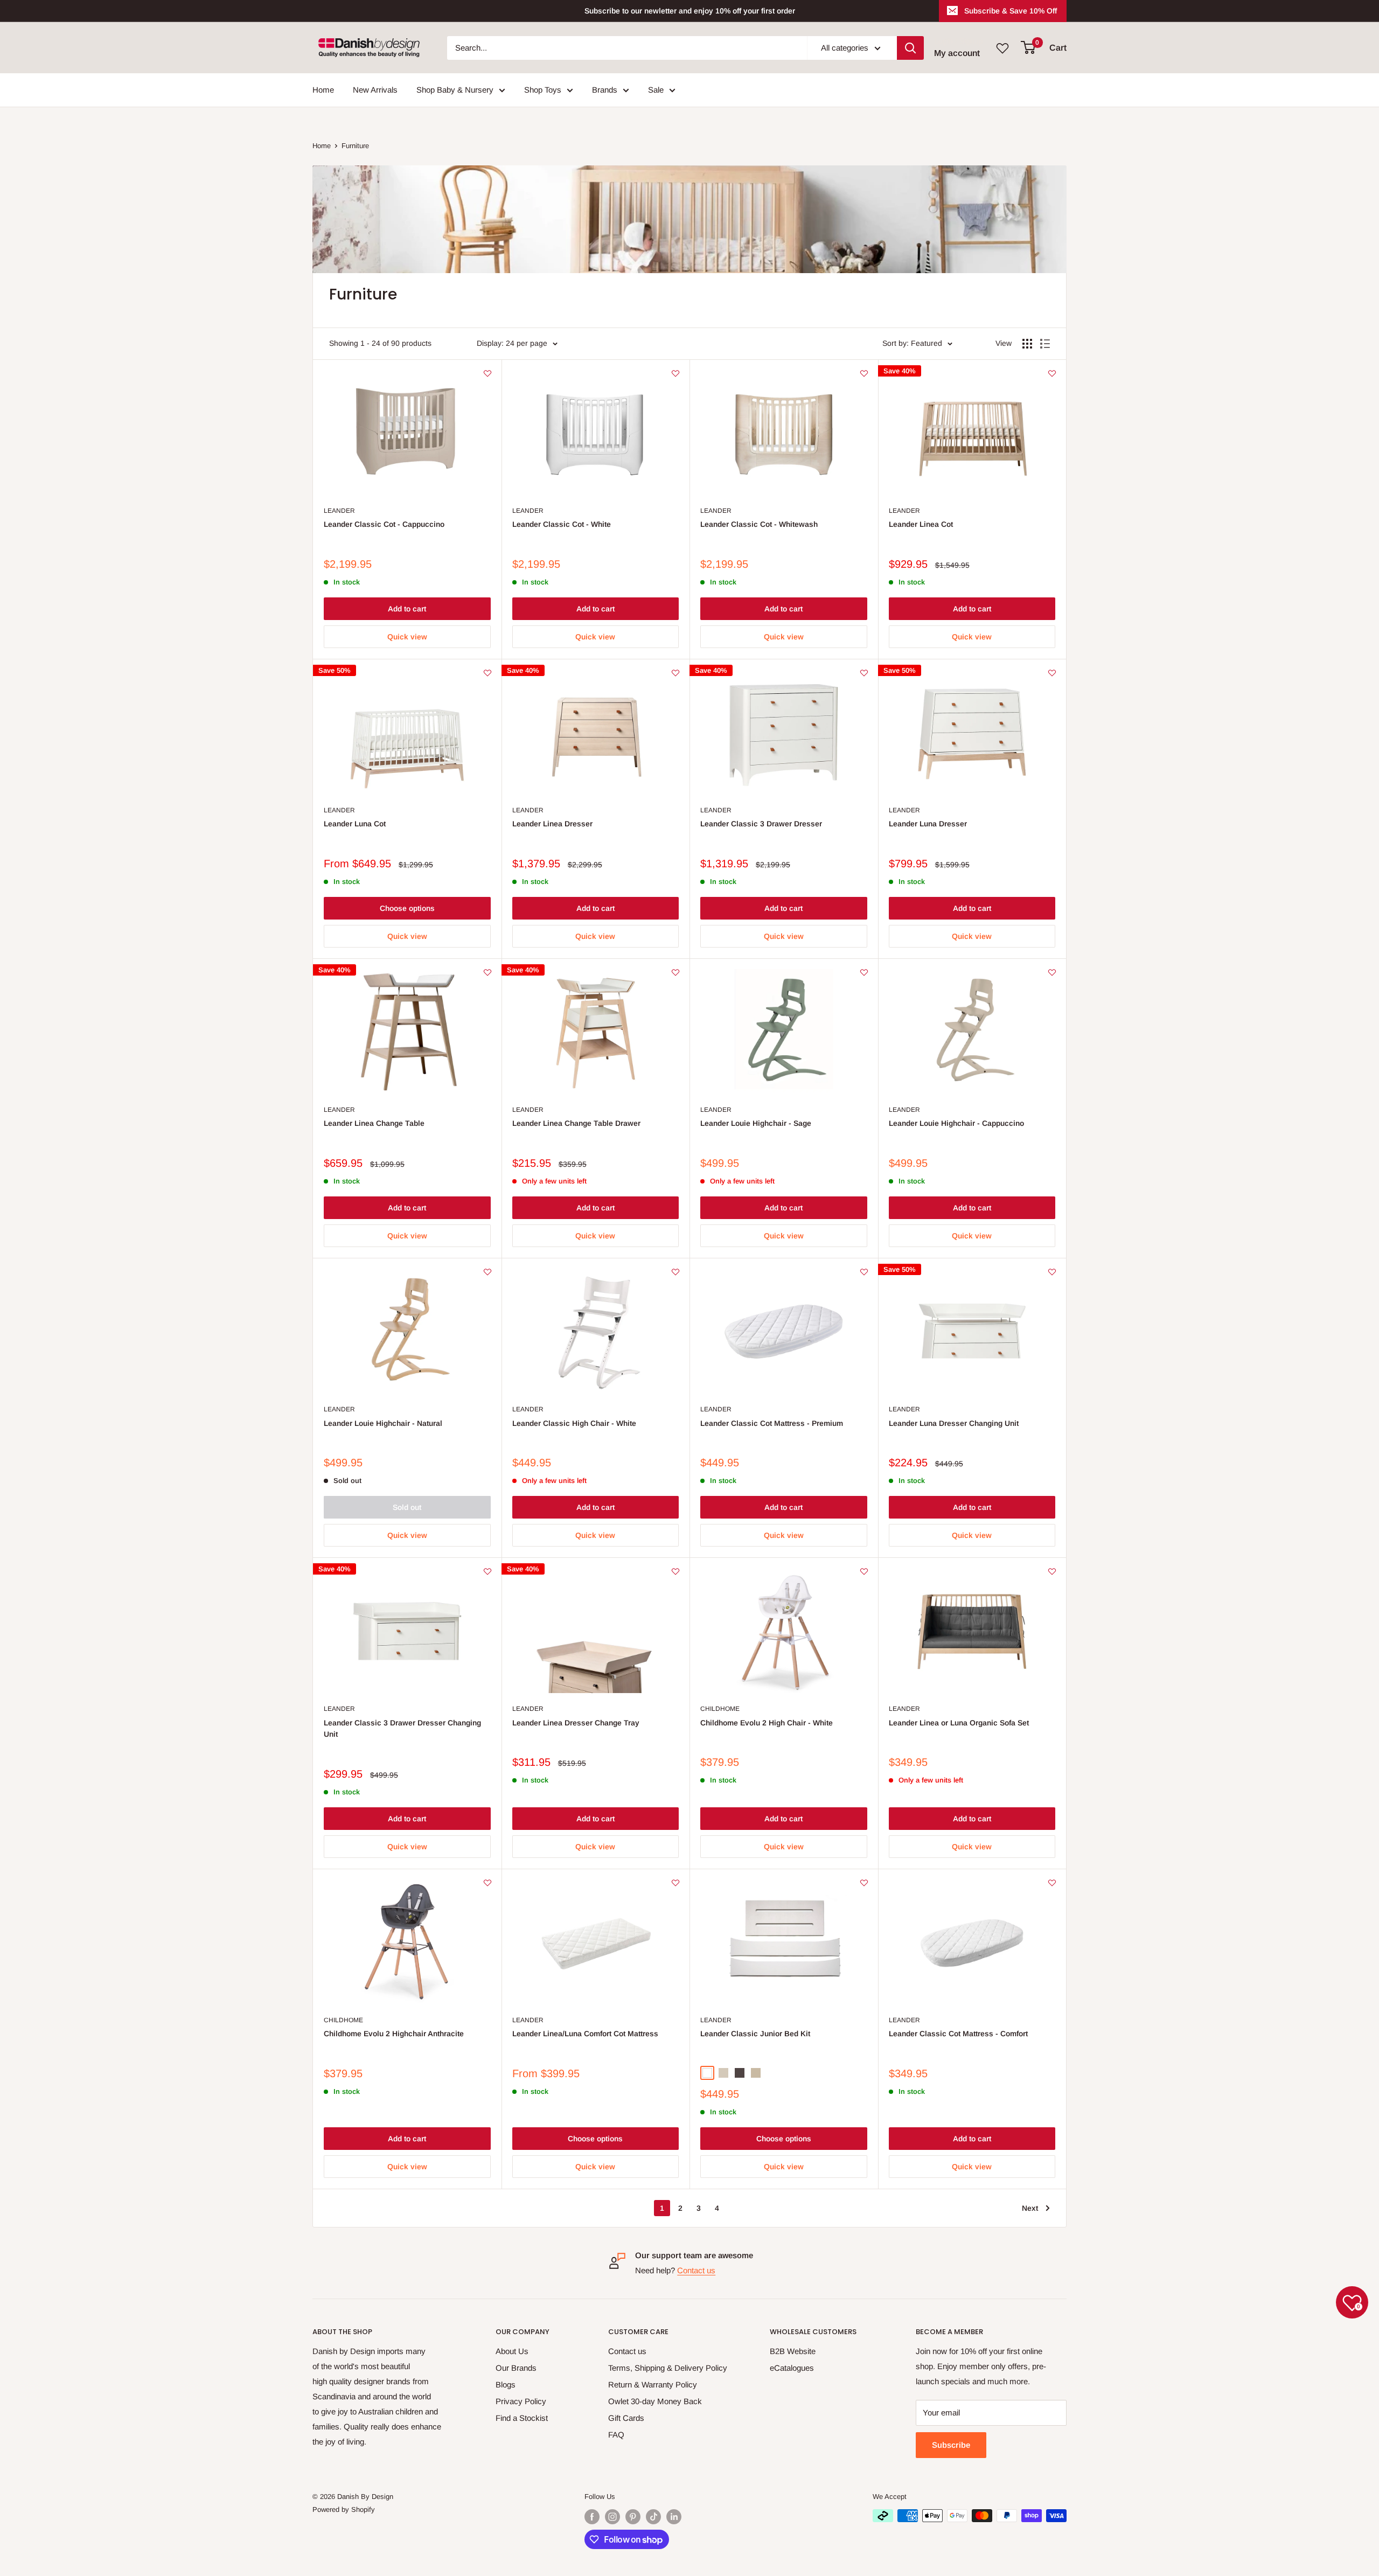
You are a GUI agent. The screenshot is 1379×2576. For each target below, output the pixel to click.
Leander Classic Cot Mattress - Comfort (958, 2034)
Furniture (355, 146)
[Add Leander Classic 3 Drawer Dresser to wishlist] (864, 673)
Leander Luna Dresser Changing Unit (954, 1423)
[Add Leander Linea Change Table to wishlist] (487, 972)
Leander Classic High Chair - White (574, 1423)
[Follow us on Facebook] (592, 2517)
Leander (339, 511)
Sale (656, 90)
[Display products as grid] (1027, 344)
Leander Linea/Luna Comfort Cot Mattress (585, 2034)
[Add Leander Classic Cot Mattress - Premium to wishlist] (864, 1272)
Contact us (696, 2270)
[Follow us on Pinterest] (633, 2517)
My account (957, 53)
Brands (605, 90)
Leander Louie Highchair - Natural (383, 1423)
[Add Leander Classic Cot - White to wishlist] (675, 373)
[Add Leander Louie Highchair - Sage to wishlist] (864, 972)
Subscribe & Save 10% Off (1011, 11)
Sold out (407, 1507)
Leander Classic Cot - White (562, 524)
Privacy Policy (521, 2401)
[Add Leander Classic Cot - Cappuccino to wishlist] (487, 373)
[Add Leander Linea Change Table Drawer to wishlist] (675, 972)
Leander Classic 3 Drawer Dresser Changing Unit (402, 1729)
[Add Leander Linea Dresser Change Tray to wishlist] (675, 1571)
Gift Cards (626, 2418)
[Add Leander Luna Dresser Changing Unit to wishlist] (1052, 1272)
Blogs (506, 2384)
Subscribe (951, 2445)
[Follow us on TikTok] (653, 2517)
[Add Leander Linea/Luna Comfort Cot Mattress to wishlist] (675, 1883)
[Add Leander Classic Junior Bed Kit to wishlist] (864, 1883)
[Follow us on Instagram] (612, 2517)
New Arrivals (375, 90)
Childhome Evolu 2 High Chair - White (767, 1723)
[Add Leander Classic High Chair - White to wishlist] (675, 1272)
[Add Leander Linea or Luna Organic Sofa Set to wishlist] (1052, 1571)
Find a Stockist (522, 2418)
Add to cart (407, 609)
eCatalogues (792, 2368)
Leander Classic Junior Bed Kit (755, 2034)
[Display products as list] (1045, 344)
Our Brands (516, 2368)
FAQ (616, 2435)
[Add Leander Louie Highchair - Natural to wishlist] (487, 1272)
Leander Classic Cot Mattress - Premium (772, 1423)
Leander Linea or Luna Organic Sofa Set (959, 1723)
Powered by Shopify (344, 2509)
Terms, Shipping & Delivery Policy (668, 2368)
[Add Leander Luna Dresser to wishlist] (1052, 673)
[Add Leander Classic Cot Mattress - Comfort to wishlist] (1052, 1883)
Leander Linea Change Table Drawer (576, 1123)
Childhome (720, 1709)
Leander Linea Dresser (552, 824)
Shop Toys (543, 90)
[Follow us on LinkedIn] (674, 2517)
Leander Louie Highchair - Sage (756, 1123)
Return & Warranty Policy (653, 2384)
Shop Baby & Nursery (455, 90)
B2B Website (793, 2351)
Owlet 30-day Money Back (655, 2401)
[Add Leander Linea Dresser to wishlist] (675, 673)
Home (323, 90)
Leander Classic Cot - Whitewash (759, 524)
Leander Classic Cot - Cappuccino (384, 524)
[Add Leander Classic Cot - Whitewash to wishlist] (864, 373)
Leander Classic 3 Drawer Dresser (761, 824)
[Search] (910, 48)
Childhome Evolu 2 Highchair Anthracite (394, 2034)
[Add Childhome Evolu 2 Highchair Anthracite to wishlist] (487, 1883)
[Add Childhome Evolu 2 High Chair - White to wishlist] (864, 1571)
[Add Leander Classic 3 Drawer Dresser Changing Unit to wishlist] (487, 1571)
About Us (512, 2351)
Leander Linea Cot (921, 524)
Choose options (407, 908)
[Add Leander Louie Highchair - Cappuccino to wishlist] (1052, 972)
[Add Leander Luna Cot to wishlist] (487, 673)
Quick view (407, 637)
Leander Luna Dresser (928, 824)
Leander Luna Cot (355, 824)
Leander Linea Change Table (374, 1123)
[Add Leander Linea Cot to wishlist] (1052, 373)
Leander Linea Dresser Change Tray (576, 1723)
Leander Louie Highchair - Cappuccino (956, 1123)
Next (1030, 2208)
